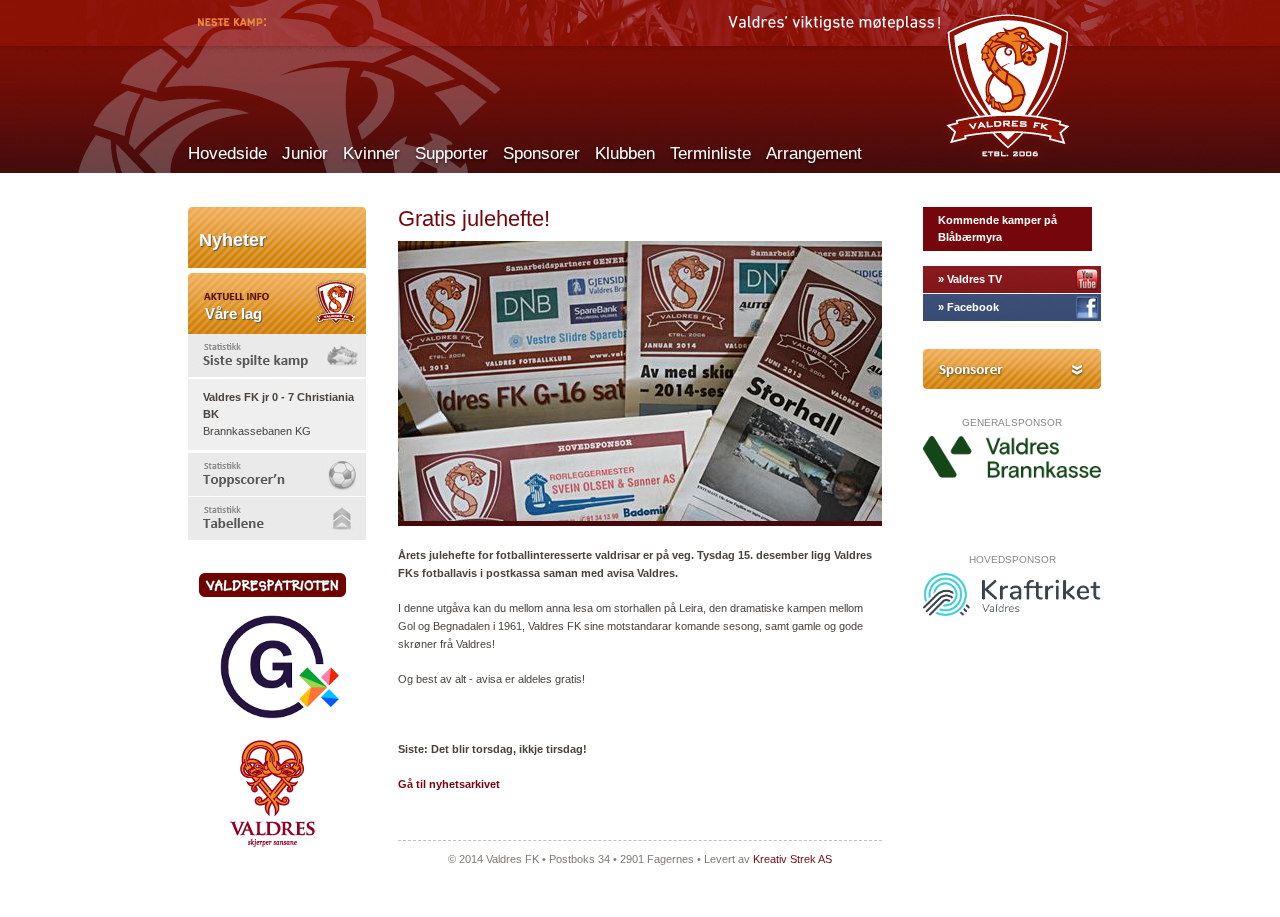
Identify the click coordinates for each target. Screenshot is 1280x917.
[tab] (277, 355)
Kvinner (371, 153)
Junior (305, 153)
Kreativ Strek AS (792, 859)
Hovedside (227, 153)
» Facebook (968, 307)
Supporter (451, 153)
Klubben (625, 153)
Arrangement (814, 153)
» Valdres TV (970, 279)
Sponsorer (541, 153)
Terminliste (710, 153)
